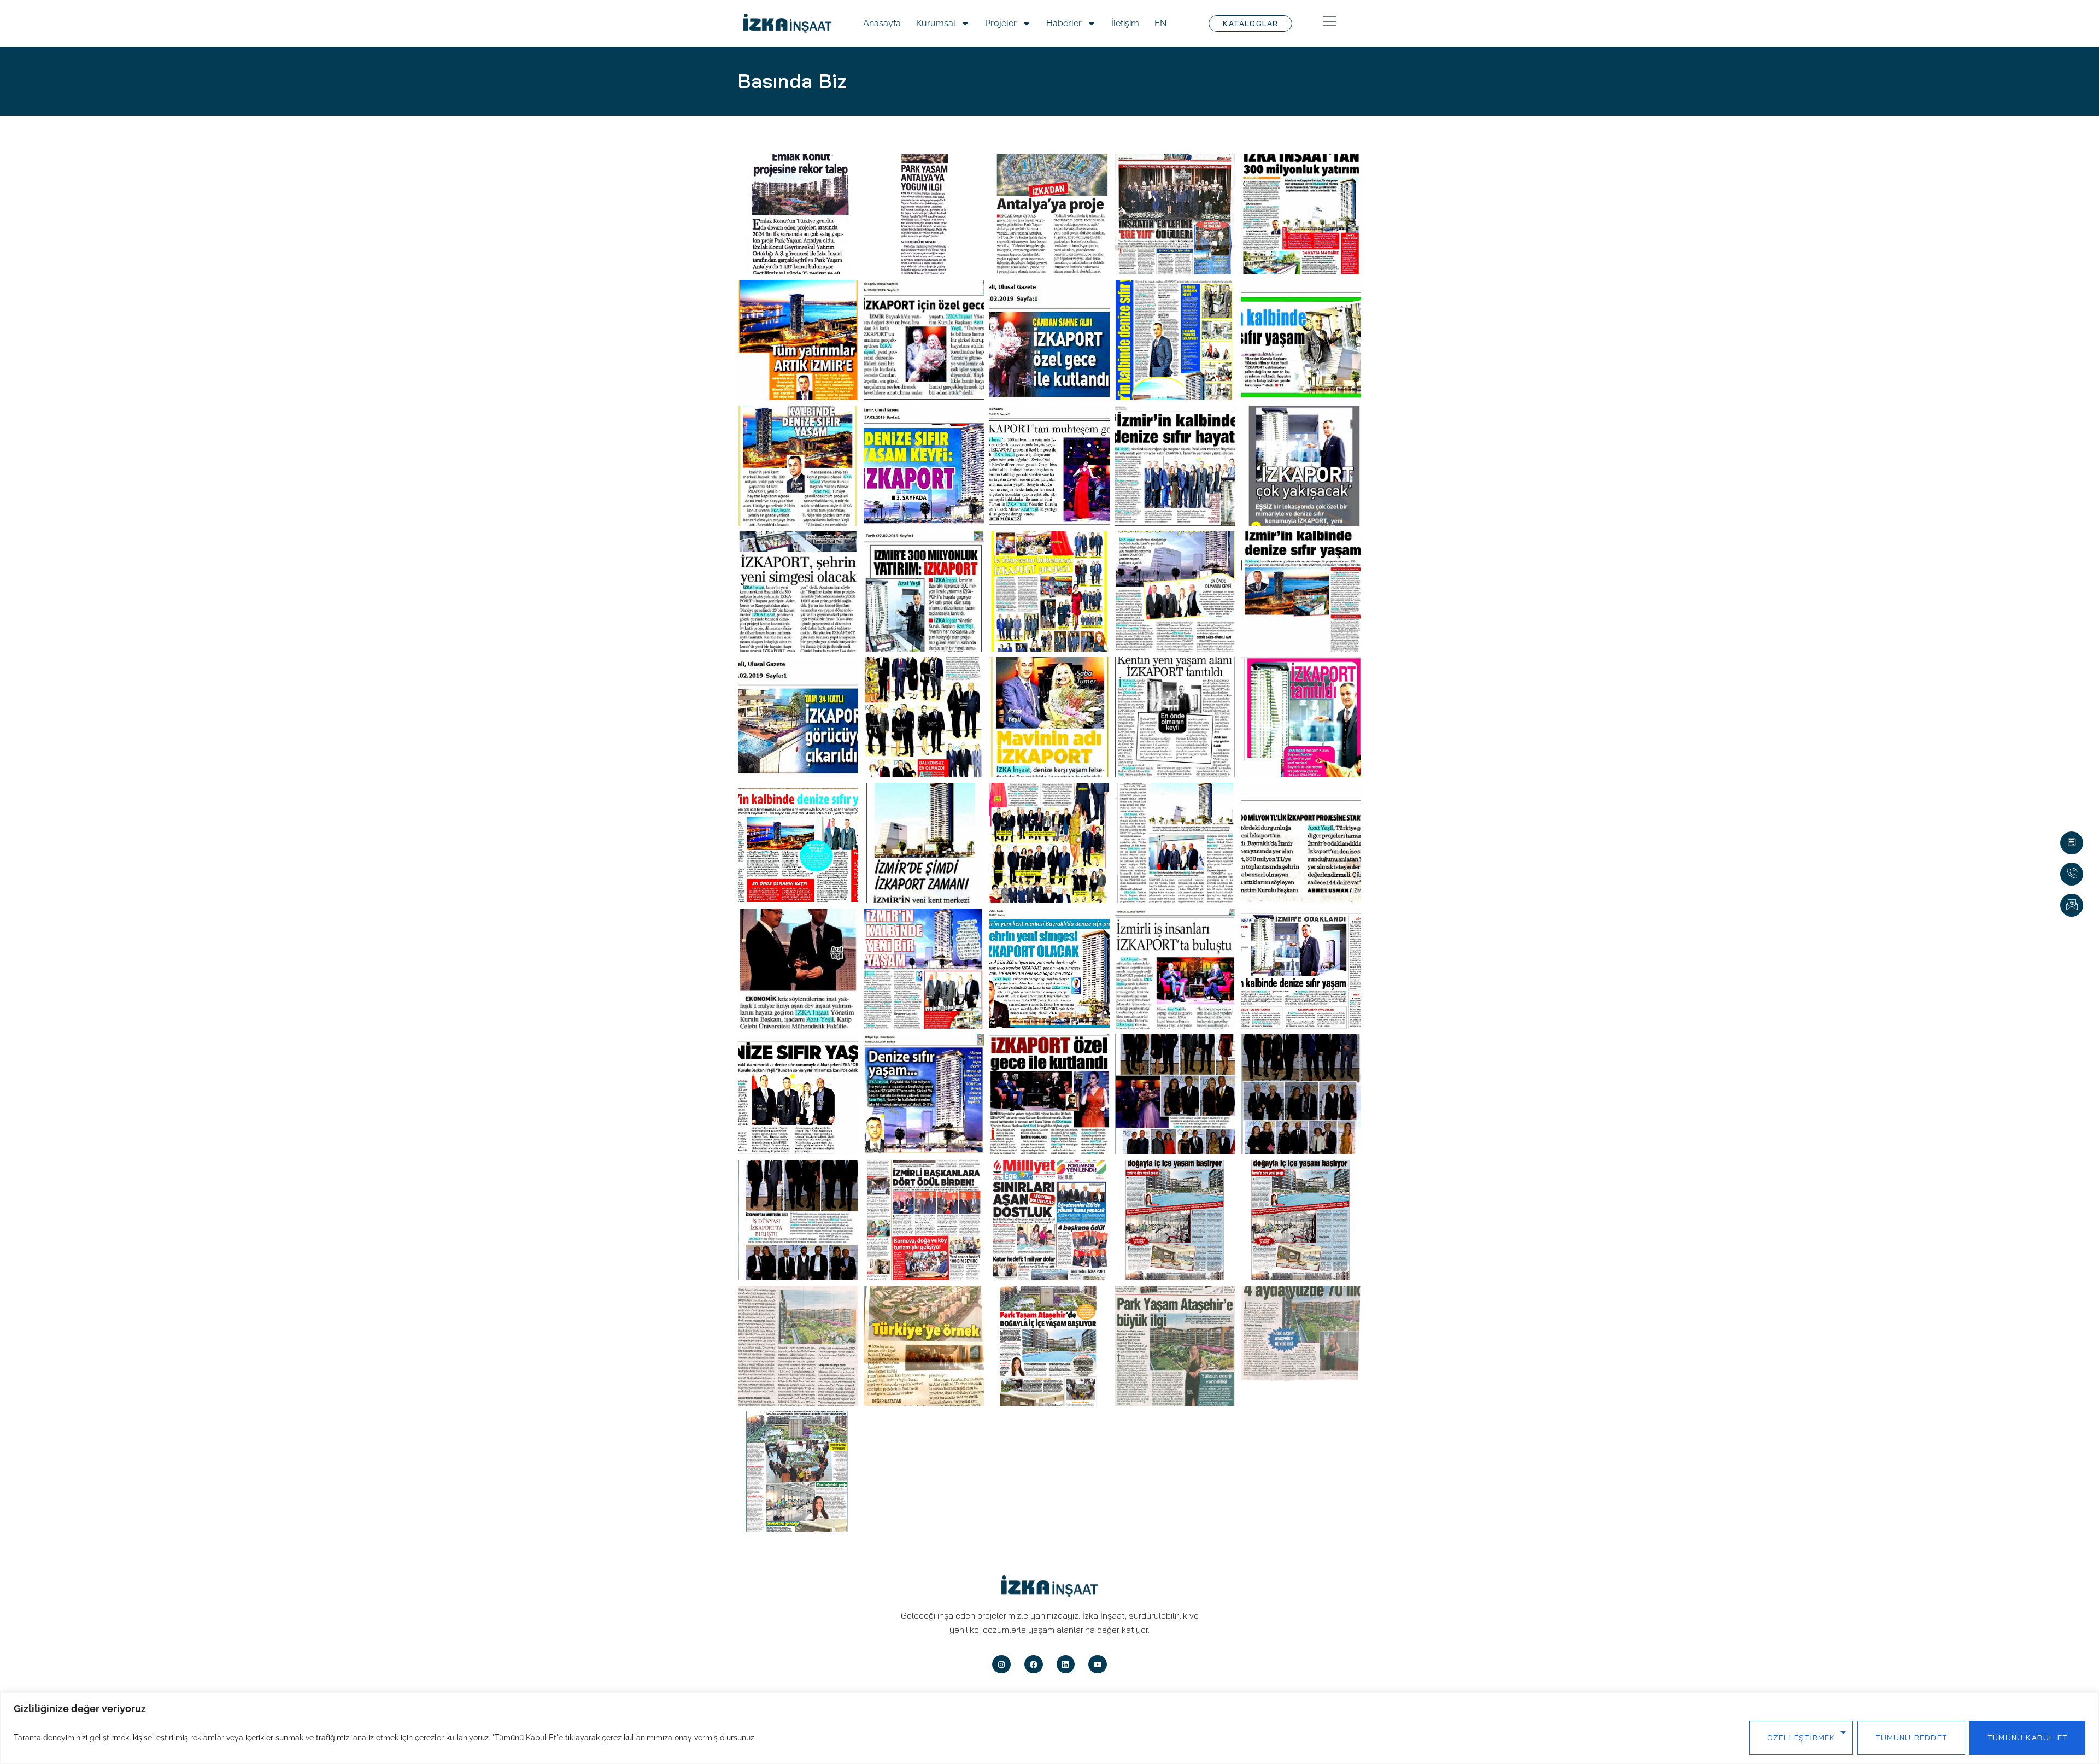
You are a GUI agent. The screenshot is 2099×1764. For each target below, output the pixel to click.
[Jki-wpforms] (2072, 843)
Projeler (1001, 23)
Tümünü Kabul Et (2027, 1738)
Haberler (1064, 23)
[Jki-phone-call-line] (2072, 874)
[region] (1049, 1728)
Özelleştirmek (1801, 1738)
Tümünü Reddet (1911, 1738)
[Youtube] (1098, 1665)
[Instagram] (1001, 1665)
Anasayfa (882, 23)
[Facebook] (1034, 1665)
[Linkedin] (1066, 1665)
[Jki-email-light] (2072, 905)
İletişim (1125, 23)
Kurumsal (936, 23)
